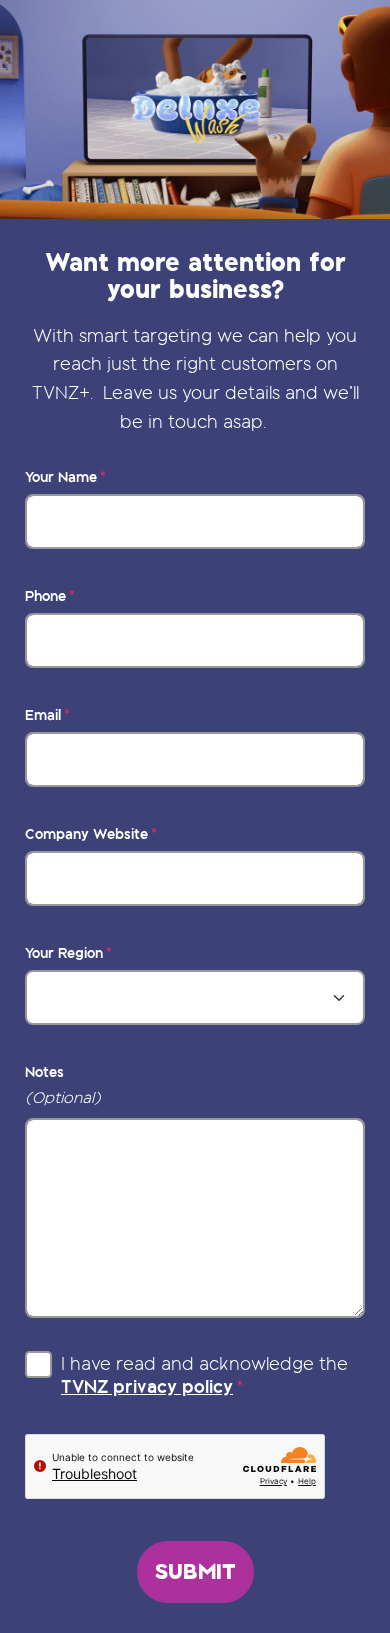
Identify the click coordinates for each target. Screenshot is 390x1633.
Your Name (61, 477)
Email (43, 715)
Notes (44, 1072)
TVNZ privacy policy (147, 1386)
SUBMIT (195, 1571)
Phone (45, 596)
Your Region (64, 953)
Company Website (86, 834)
